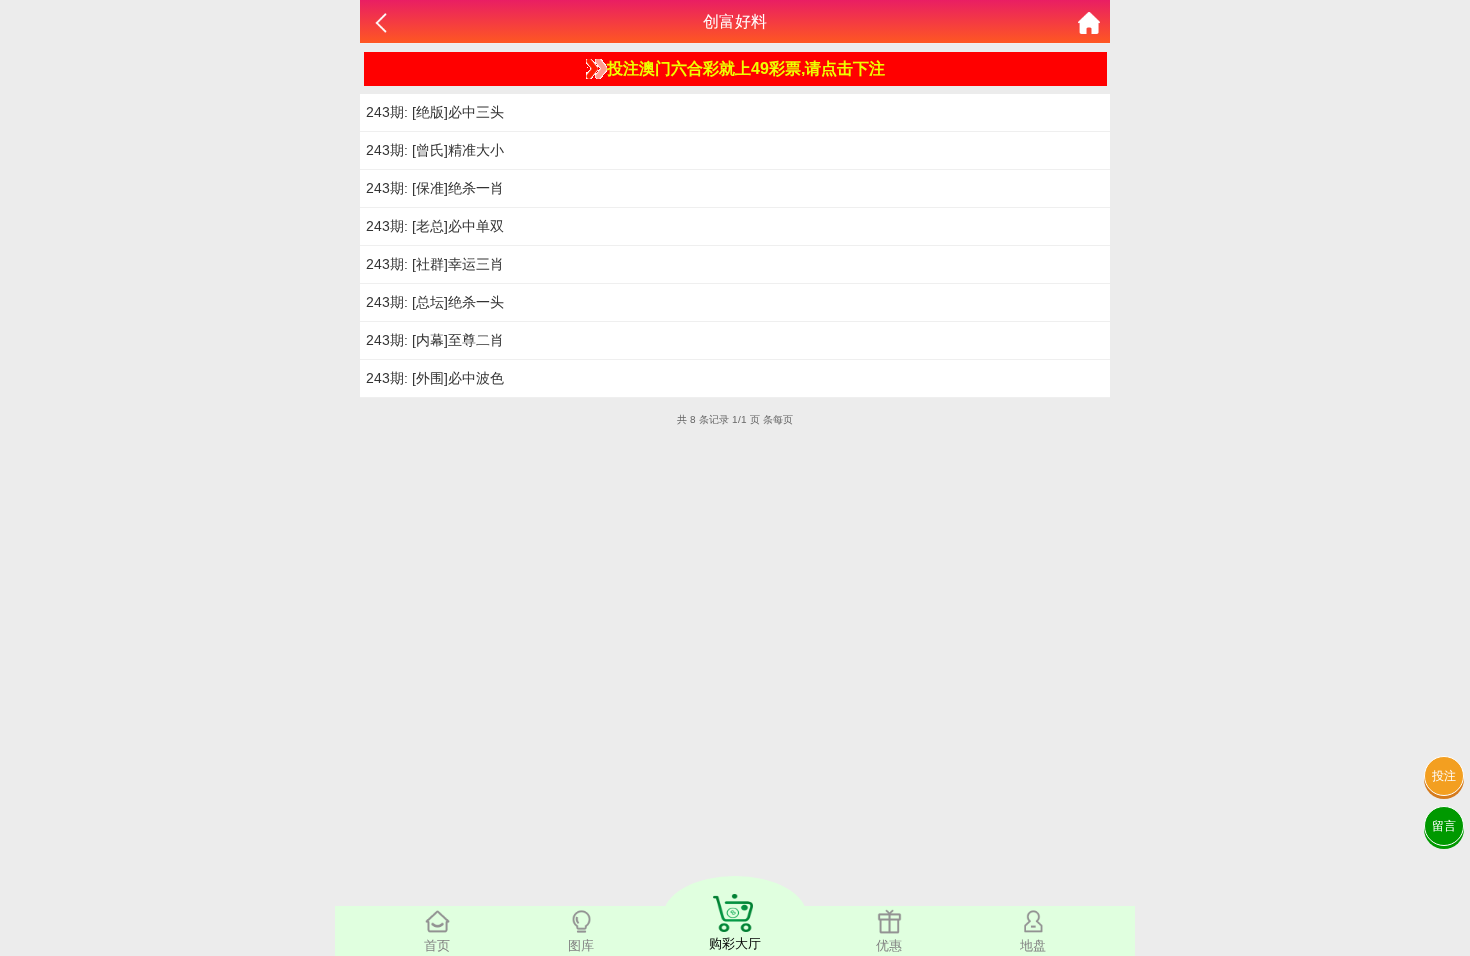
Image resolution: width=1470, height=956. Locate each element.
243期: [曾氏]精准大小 (435, 150)
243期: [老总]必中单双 (435, 226)
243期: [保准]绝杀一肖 (435, 188)
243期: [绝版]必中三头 (435, 112)
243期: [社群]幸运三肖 (435, 264)
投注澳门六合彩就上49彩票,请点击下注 (746, 68)
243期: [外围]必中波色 (435, 378)
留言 (1444, 826)
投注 (1444, 776)
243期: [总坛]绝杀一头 (435, 302)
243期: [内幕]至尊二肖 (435, 340)
